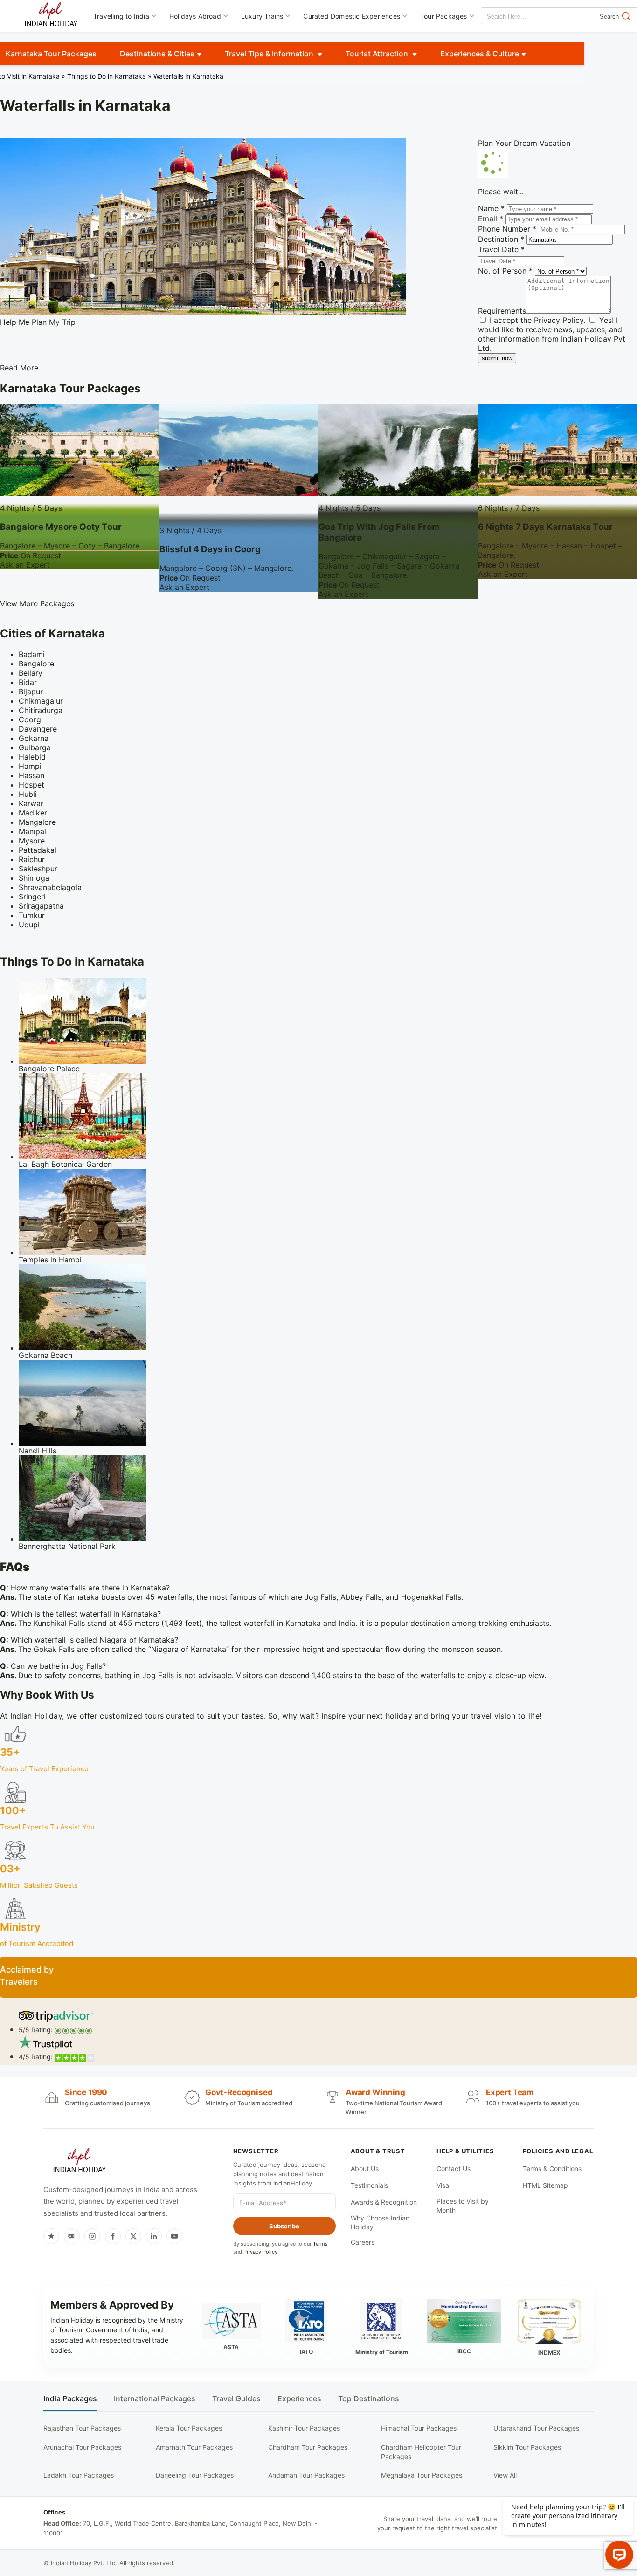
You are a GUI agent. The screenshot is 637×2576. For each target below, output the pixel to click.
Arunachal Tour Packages (82, 2447)
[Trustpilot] (51, 2236)
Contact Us (454, 2168)
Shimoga (34, 878)
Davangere (38, 729)
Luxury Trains (262, 16)
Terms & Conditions (552, 2168)
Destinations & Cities (157, 54)
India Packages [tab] (70, 2399)
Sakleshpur (38, 869)
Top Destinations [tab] (369, 2399)
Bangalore (36, 664)
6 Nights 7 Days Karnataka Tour (545, 527)
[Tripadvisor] (72, 2236)
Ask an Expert (25, 565)
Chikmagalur (41, 701)
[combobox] (523, 17)
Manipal (32, 831)
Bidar (28, 682)
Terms (320, 2244)
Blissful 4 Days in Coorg (210, 549)
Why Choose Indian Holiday (380, 2223)
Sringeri (32, 897)
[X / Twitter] (133, 2236)
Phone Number (507, 229)
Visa (443, 2185)
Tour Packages (444, 16)
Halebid (32, 757)
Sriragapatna (41, 906)
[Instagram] (92, 2236)
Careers (363, 2242)
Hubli (28, 794)
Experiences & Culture (480, 54)
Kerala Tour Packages (189, 2428)
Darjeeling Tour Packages (195, 2475)
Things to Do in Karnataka (107, 76)
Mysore (32, 841)
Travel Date (501, 249)
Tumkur (32, 915)
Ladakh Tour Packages (79, 2475)
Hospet (31, 785)
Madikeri (34, 813)
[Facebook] (113, 2236)
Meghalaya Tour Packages (422, 2475)
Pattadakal (38, 850)
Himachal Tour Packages (419, 2428)
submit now (497, 358)
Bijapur (31, 692)
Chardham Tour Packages (308, 2447)
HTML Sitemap (545, 2185)
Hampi (30, 766)
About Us (365, 2168)
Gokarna (34, 738)
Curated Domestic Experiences (352, 16)
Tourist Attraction (378, 54)
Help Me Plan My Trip (38, 322)
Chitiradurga (41, 710)
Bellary (31, 673)
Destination (501, 239)
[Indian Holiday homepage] (79, 2162)
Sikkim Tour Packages (527, 2447)
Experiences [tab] (299, 2399)
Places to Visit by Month (463, 2206)
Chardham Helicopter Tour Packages (421, 2452)
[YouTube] (174, 2236)
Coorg (30, 719)
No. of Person (505, 271)
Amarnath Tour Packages (194, 2447)
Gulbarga (35, 747)
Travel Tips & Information (270, 54)
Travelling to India (121, 16)
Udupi (29, 925)
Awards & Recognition (384, 2202)
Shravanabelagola (50, 887)
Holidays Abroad (195, 16)
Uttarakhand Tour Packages (536, 2428)
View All (505, 2475)
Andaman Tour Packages (306, 2475)
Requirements (502, 311)
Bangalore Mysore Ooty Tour (61, 527)
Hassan (31, 775)
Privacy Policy (559, 320)
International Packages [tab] (155, 2399)
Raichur (32, 859)
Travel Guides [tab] (236, 2399)
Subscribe (284, 2226)
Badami (32, 654)
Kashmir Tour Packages (304, 2428)
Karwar (31, 803)
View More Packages (37, 603)
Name (491, 208)
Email (491, 219)
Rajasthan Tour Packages (82, 2428)
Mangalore (37, 822)
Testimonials (369, 2185)
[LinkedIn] (154, 2236)
